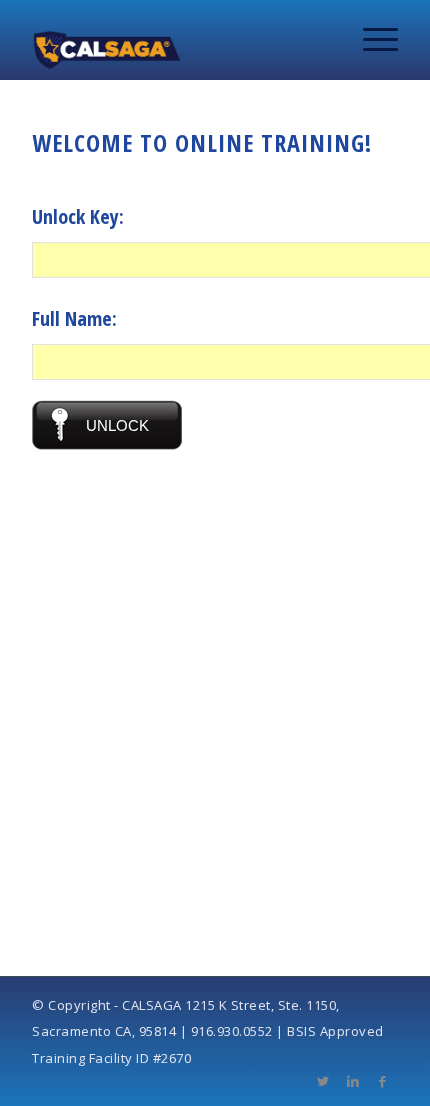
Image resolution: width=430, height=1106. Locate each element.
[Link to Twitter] (323, 1081)
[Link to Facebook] (383, 1081)
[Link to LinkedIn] (353, 1081)
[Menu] (370, 40)
